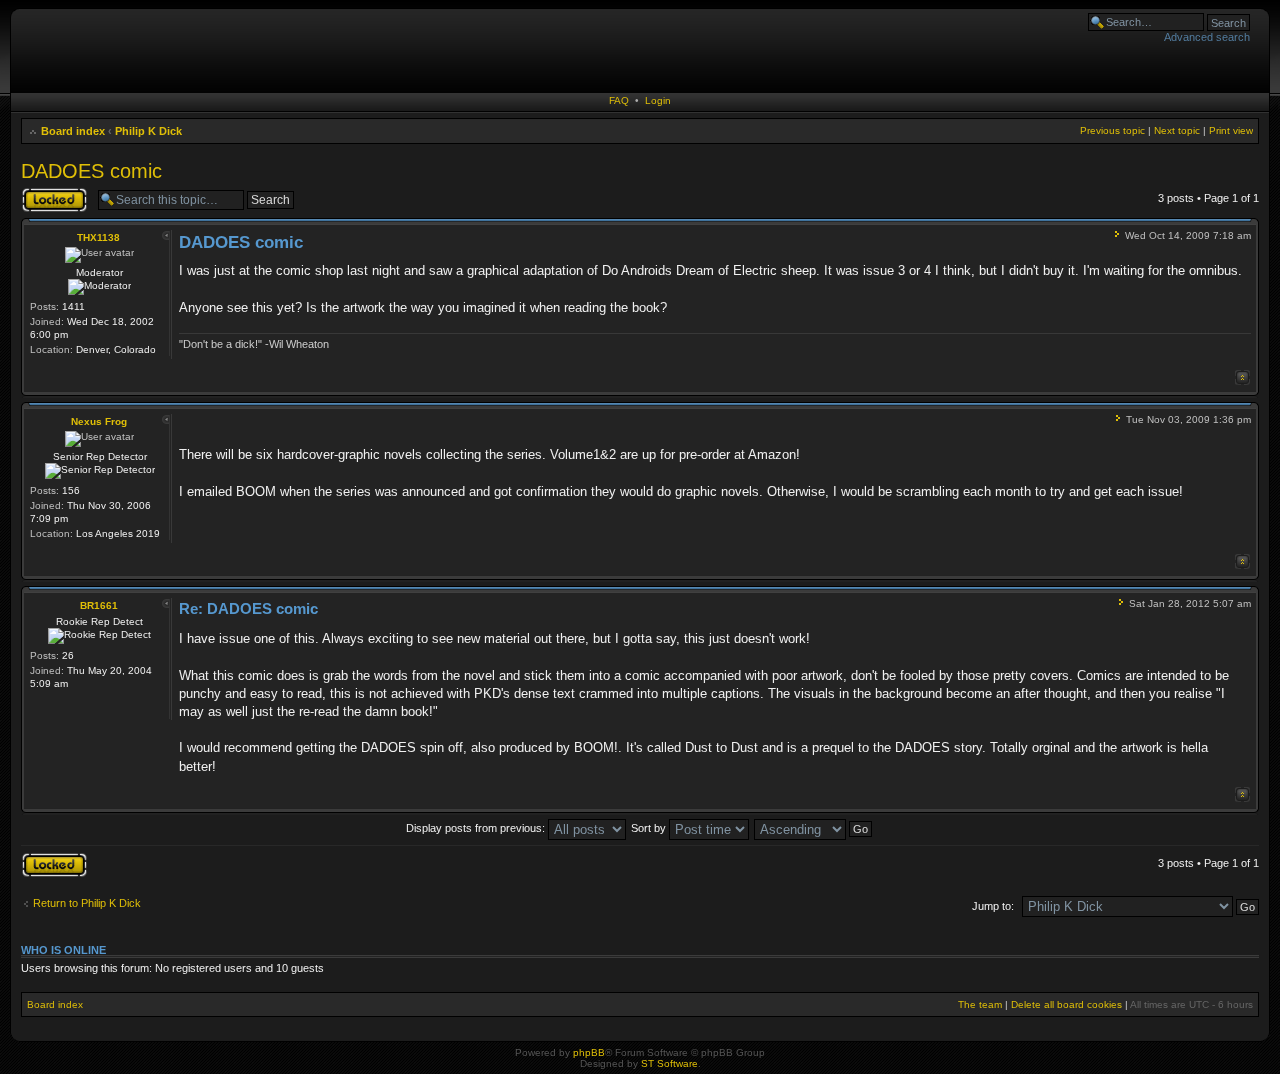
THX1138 (98, 237)
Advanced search (1207, 37)
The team (980, 1004)
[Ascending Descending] (814, 828)
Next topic (1177, 130)
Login (658, 100)
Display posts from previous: (477, 828)
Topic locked (51, 193)
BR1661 (99, 605)
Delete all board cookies (1066, 1004)
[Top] (1242, 377)
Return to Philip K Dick (87, 903)
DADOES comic (91, 171)
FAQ (619, 100)
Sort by (650, 828)
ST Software (669, 1063)
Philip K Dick (148, 131)
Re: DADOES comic (248, 608)
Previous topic (1112, 130)
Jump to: (993, 906)
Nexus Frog (99, 421)
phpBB (589, 1052)
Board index (73, 131)
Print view (1231, 130)
